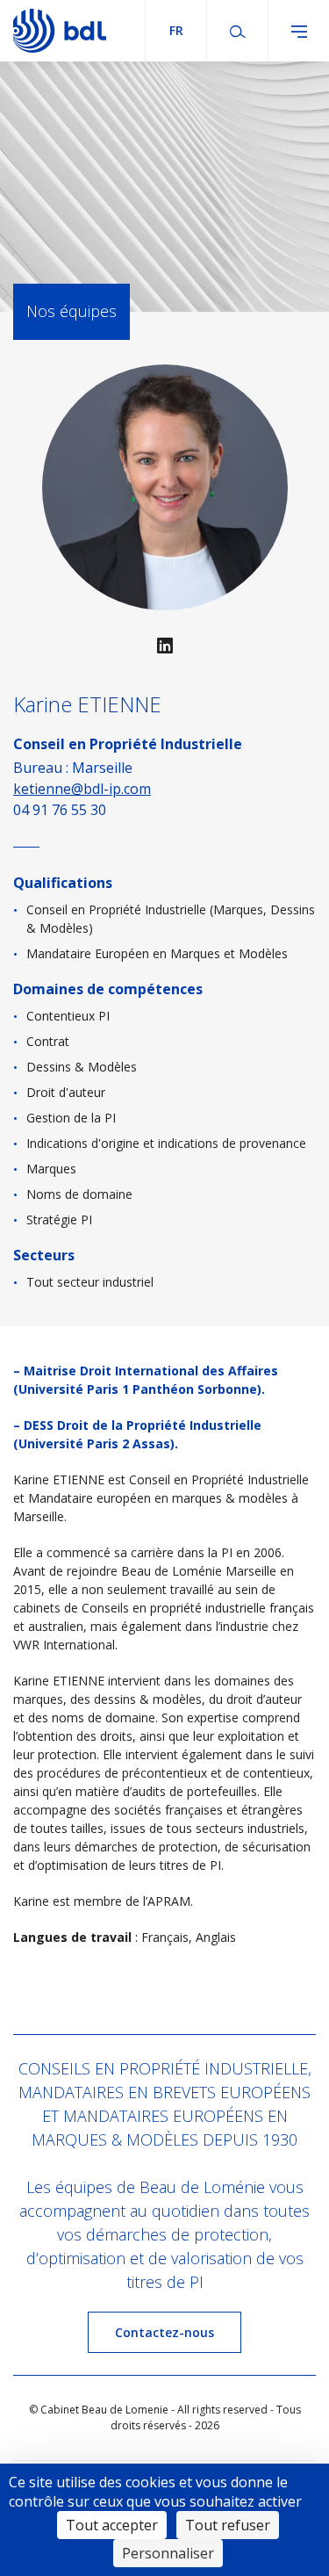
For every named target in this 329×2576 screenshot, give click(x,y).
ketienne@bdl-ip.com (82, 789)
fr (176, 30)
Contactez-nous (164, 2332)
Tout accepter (112, 2525)
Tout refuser (228, 2525)
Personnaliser (168, 2553)
